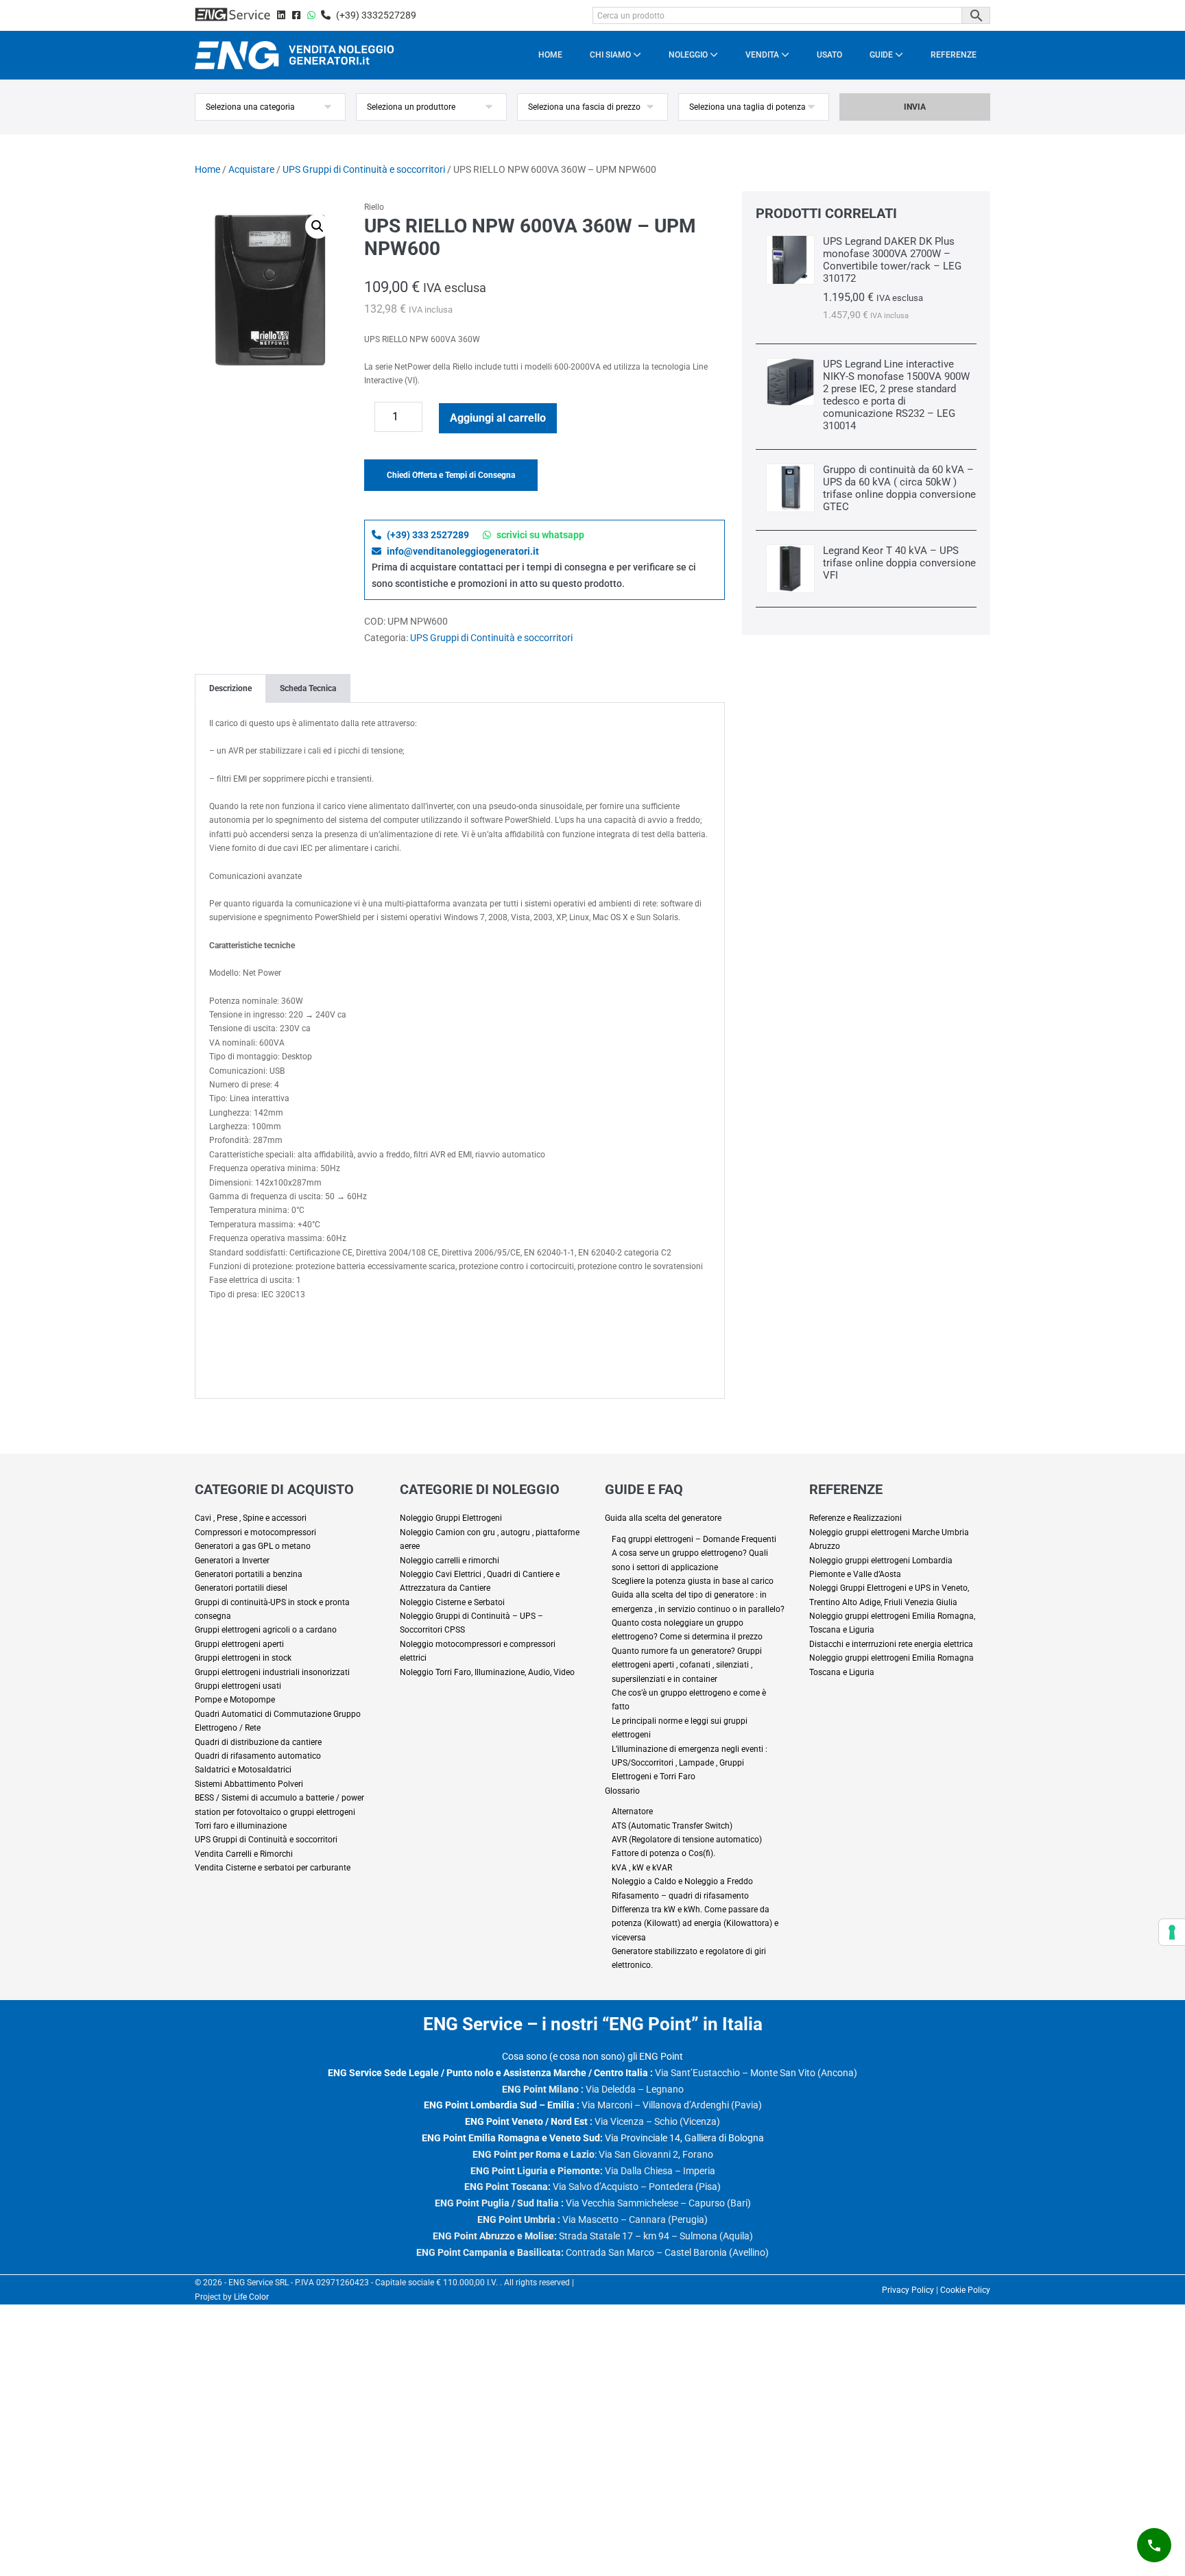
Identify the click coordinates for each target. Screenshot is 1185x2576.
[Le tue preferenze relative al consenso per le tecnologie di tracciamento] (1172, 1932)
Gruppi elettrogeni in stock (243, 1658)
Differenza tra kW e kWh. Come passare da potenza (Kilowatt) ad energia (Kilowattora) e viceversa (695, 1924)
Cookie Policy (965, 2290)
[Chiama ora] (1154, 2545)
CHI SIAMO (611, 55)
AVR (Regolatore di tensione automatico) (687, 1840)
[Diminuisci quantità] (368, 420)
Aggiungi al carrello (498, 418)
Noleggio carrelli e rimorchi (450, 1561)
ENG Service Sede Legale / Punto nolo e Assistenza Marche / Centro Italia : (490, 2073)
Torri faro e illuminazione (241, 1826)
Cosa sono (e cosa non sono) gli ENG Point (592, 2056)
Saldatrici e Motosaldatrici (243, 1770)
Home (207, 169)
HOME (550, 55)
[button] (318, 226)
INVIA (915, 107)
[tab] (230, 688)
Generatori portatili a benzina (249, 1574)
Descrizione (230, 688)
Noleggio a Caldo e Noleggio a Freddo (682, 1881)
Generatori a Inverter (232, 1561)
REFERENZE (954, 55)
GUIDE (882, 55)
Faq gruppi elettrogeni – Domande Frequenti (694, 1539)
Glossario (622, 1791)
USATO (829, 55)
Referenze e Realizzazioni (855, 1518)
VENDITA (763, 55)
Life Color (251, 2297)
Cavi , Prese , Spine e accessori (251, 1518)
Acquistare (251, 169)
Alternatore (632, 1811)
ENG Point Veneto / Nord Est (526, 2121)
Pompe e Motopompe (235, 1700)
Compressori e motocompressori (255, 1532)
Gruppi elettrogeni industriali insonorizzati (272, 1672)
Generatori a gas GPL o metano (253, 1546)
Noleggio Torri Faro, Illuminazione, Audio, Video (487, 1672)
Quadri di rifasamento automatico (258, 1756)
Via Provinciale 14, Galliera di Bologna (593, 2138)
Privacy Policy (908, 2290)
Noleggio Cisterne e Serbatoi (452, 1602)
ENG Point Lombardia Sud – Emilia (499, 2105)
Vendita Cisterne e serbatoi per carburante (273, 1868)
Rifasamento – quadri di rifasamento (680, 1896)
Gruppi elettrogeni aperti (239, 1644)
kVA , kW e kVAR (642, 1868)
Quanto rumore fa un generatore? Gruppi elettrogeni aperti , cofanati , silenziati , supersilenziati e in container (687, 1665)
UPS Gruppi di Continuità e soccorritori (364, 169)
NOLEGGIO (689, 55)
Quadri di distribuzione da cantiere (258, 1742)
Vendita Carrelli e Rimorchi (244, 1854)
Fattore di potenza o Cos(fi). (663, 1853)
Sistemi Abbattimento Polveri (249, 1784)
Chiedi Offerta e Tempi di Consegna (451, 475)
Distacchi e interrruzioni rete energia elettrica (891, 1644)
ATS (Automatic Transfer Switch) (672, 1826)
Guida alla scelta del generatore (663, 1518)
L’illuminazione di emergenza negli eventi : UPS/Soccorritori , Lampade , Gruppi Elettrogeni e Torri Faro (690, 1763)
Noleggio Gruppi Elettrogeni (451, 1518)
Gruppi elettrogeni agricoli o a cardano (266, 1630)
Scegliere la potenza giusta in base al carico (693, 1581)
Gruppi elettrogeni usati (238, 1686)
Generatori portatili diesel (241, 1588)
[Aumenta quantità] (432, 420)
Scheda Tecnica (308, 688)
